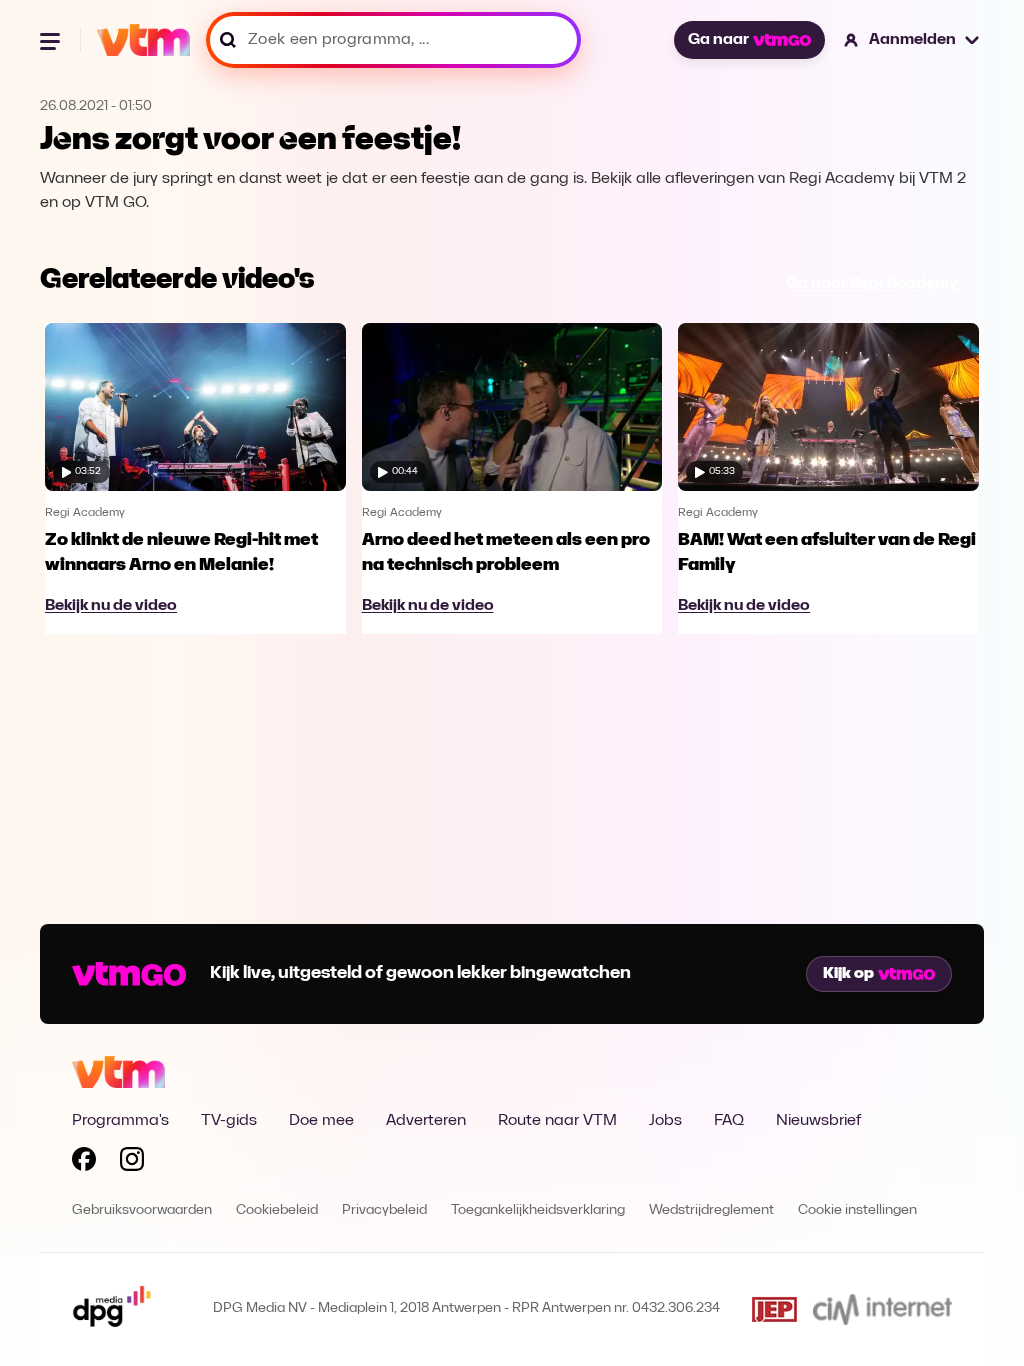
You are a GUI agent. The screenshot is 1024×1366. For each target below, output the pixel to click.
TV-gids (229, 1121)
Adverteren (426, 1121)
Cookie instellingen (857, 1210)
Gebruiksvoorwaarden (142, 1210)
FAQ (729, 1121)
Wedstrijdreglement (711, 1210)
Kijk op (848, 974)
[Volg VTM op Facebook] (84, 1163)
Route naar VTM (557, 1121)
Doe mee (321, 1121)
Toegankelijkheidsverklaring (538, 1210)
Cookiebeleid (277, 1210)
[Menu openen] (52, 40)
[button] (912, 40)
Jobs (665, 1121)
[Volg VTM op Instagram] (132, 1163)
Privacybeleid (384, 1210)
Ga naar (718, 40)
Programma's (120, 1121)
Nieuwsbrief (818, 1121)
